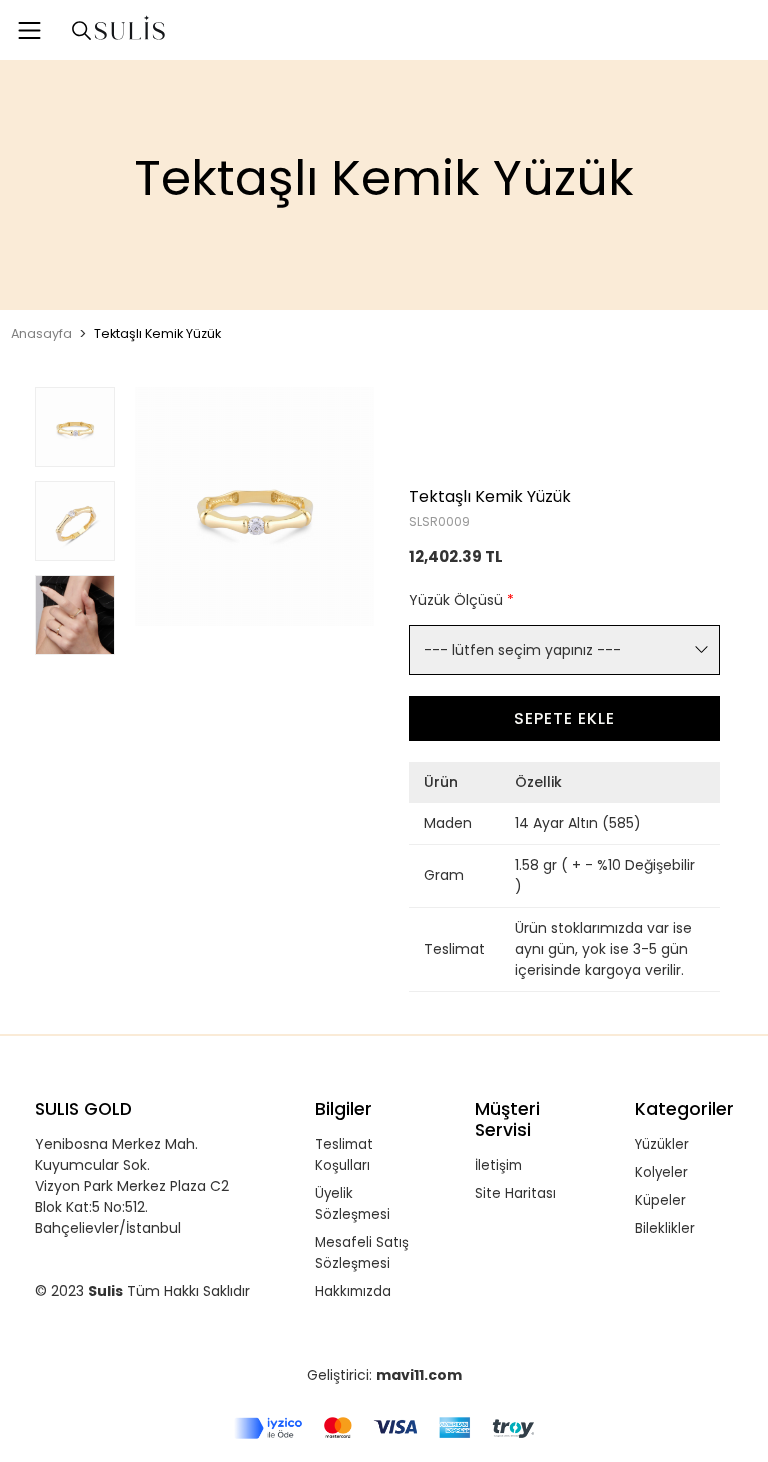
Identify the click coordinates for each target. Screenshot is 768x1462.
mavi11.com (419, 1375)
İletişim (498, 1165)
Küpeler (660, 1200)
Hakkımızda (353, 1291)
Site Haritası (515, 1193)
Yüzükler (662, 1144)
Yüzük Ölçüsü (461, 600)
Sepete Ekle (564, 718)
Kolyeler (661, 1172)
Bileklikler (665, 1228)
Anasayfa (41, 333)
